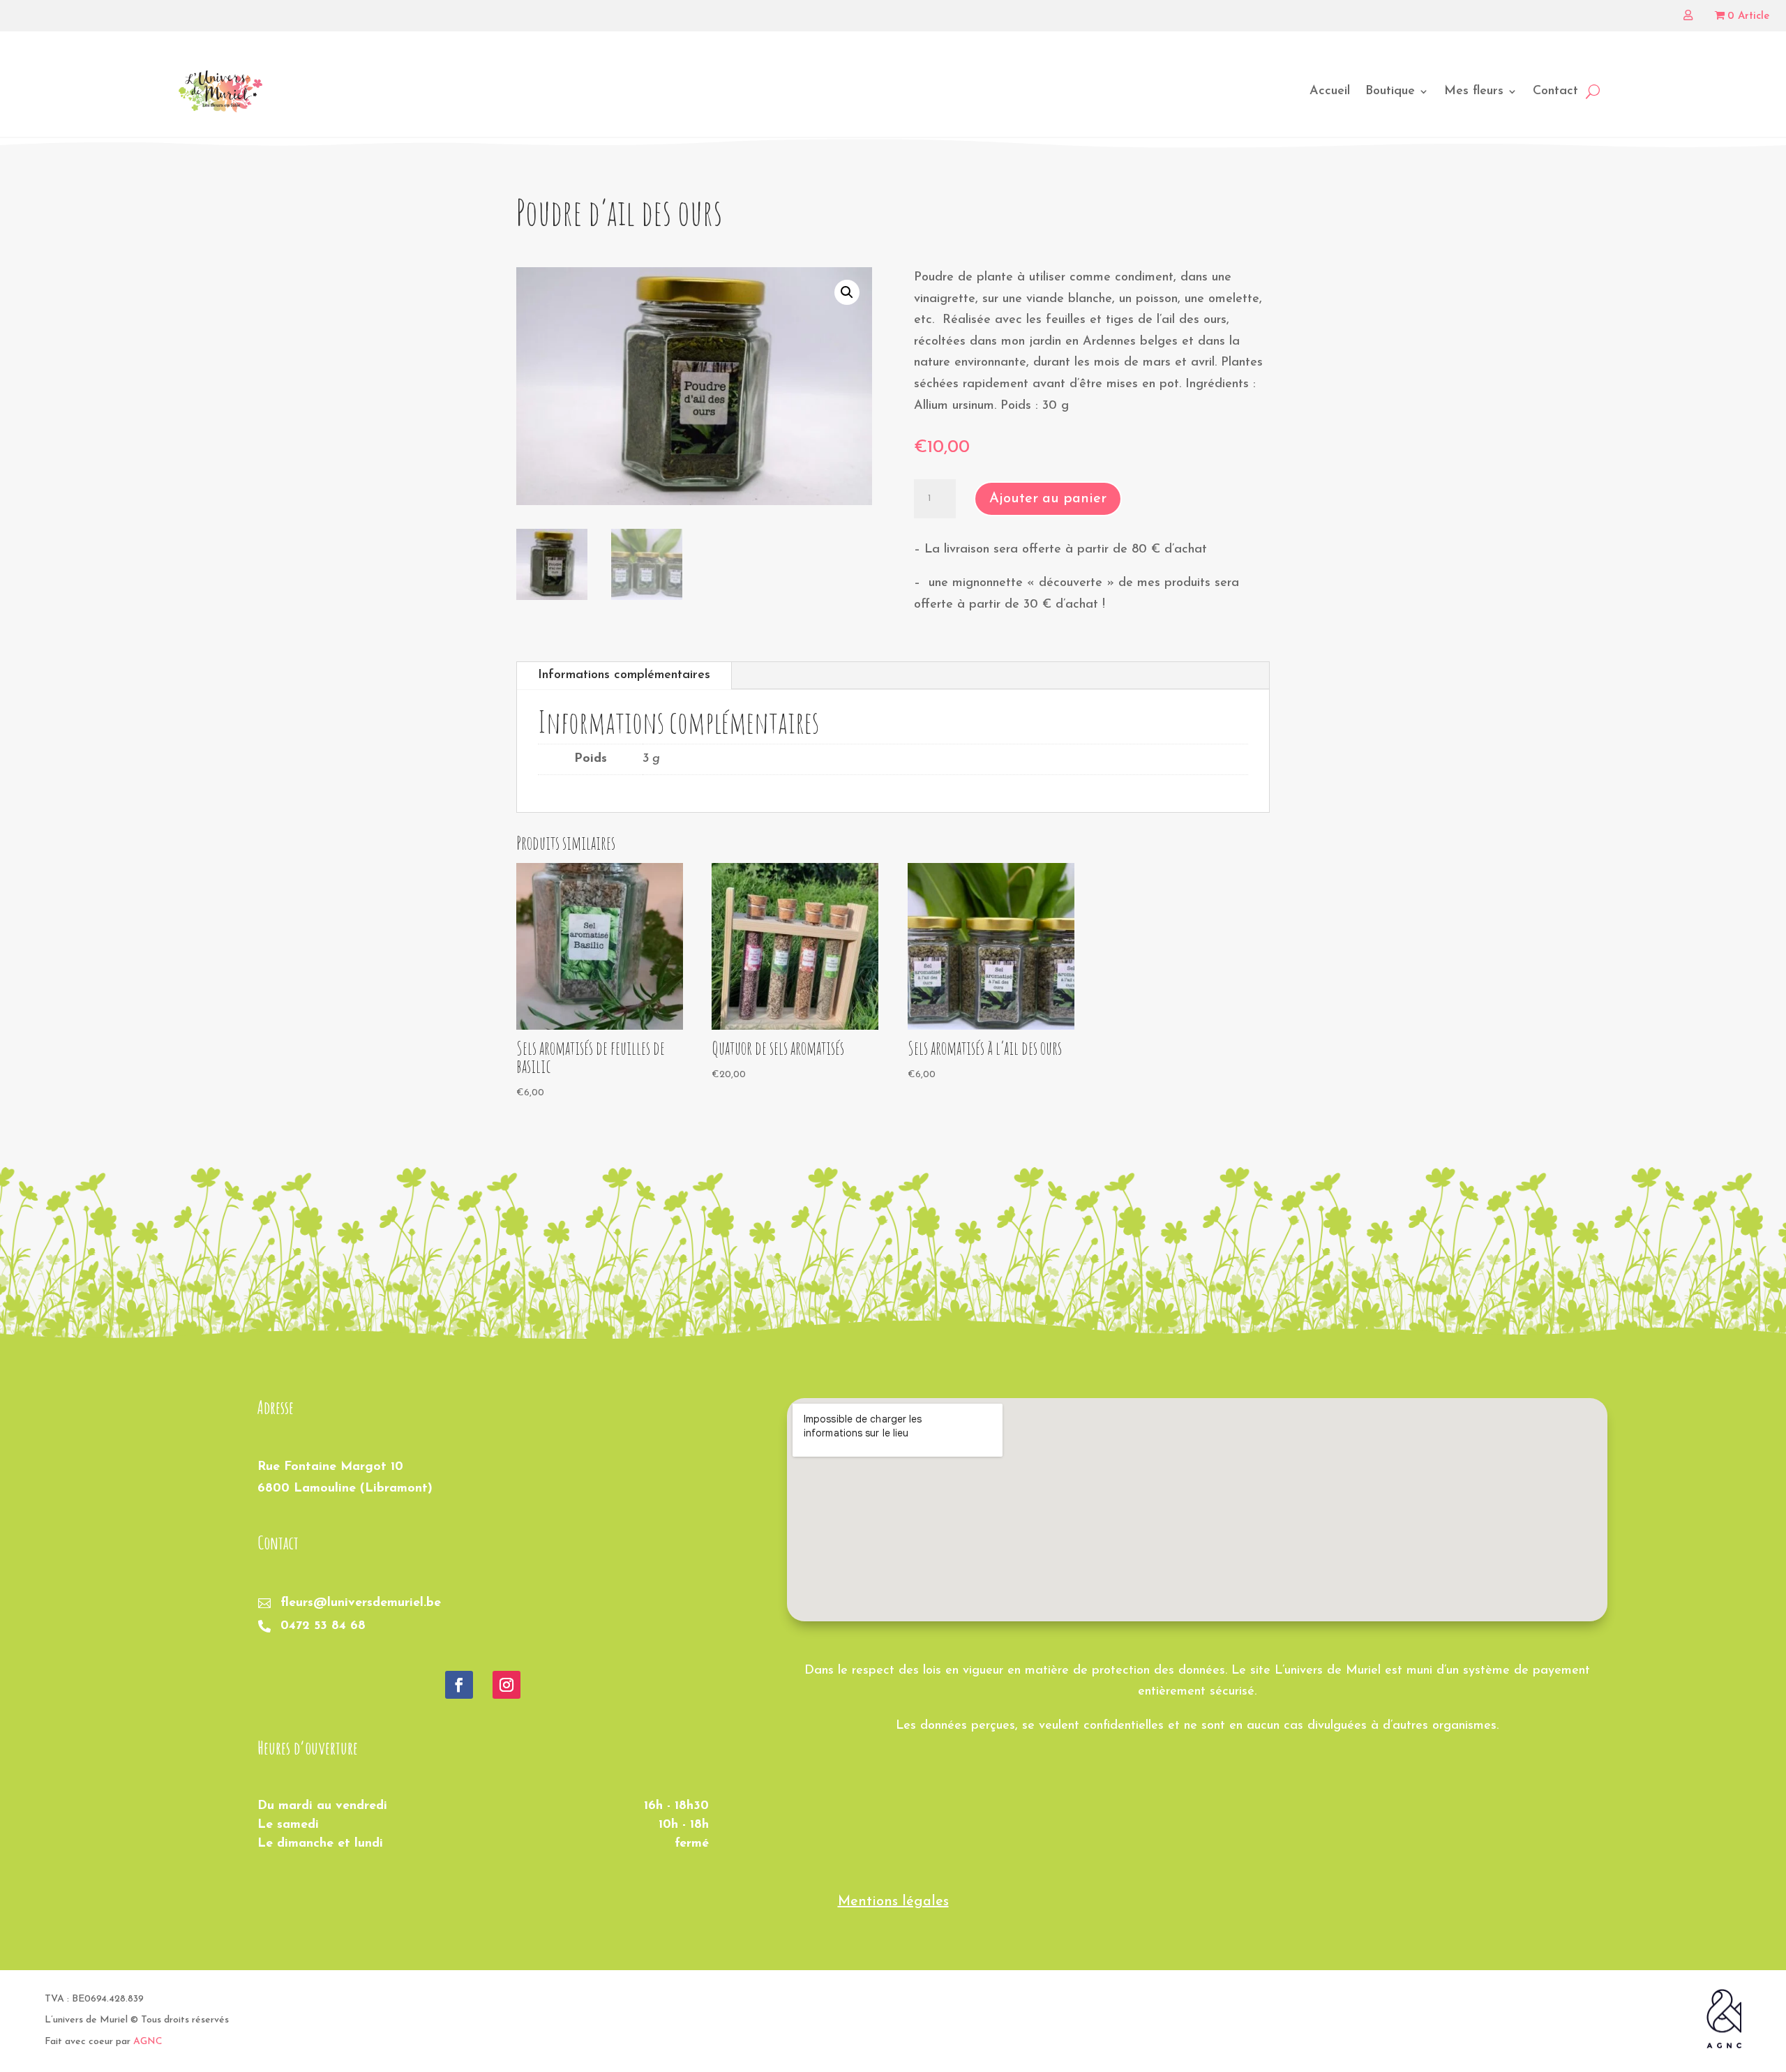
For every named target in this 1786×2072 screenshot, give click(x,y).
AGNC (148, 2042)
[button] (847, 292)
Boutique (1390, 91)
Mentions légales (893, 1902)
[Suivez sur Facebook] (459, 1685)
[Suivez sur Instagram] (506, 1685)
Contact (1555, 91)
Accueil (1330, 91)
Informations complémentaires (624, 675)
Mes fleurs (1474, 91)
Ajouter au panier (1048, 499)
